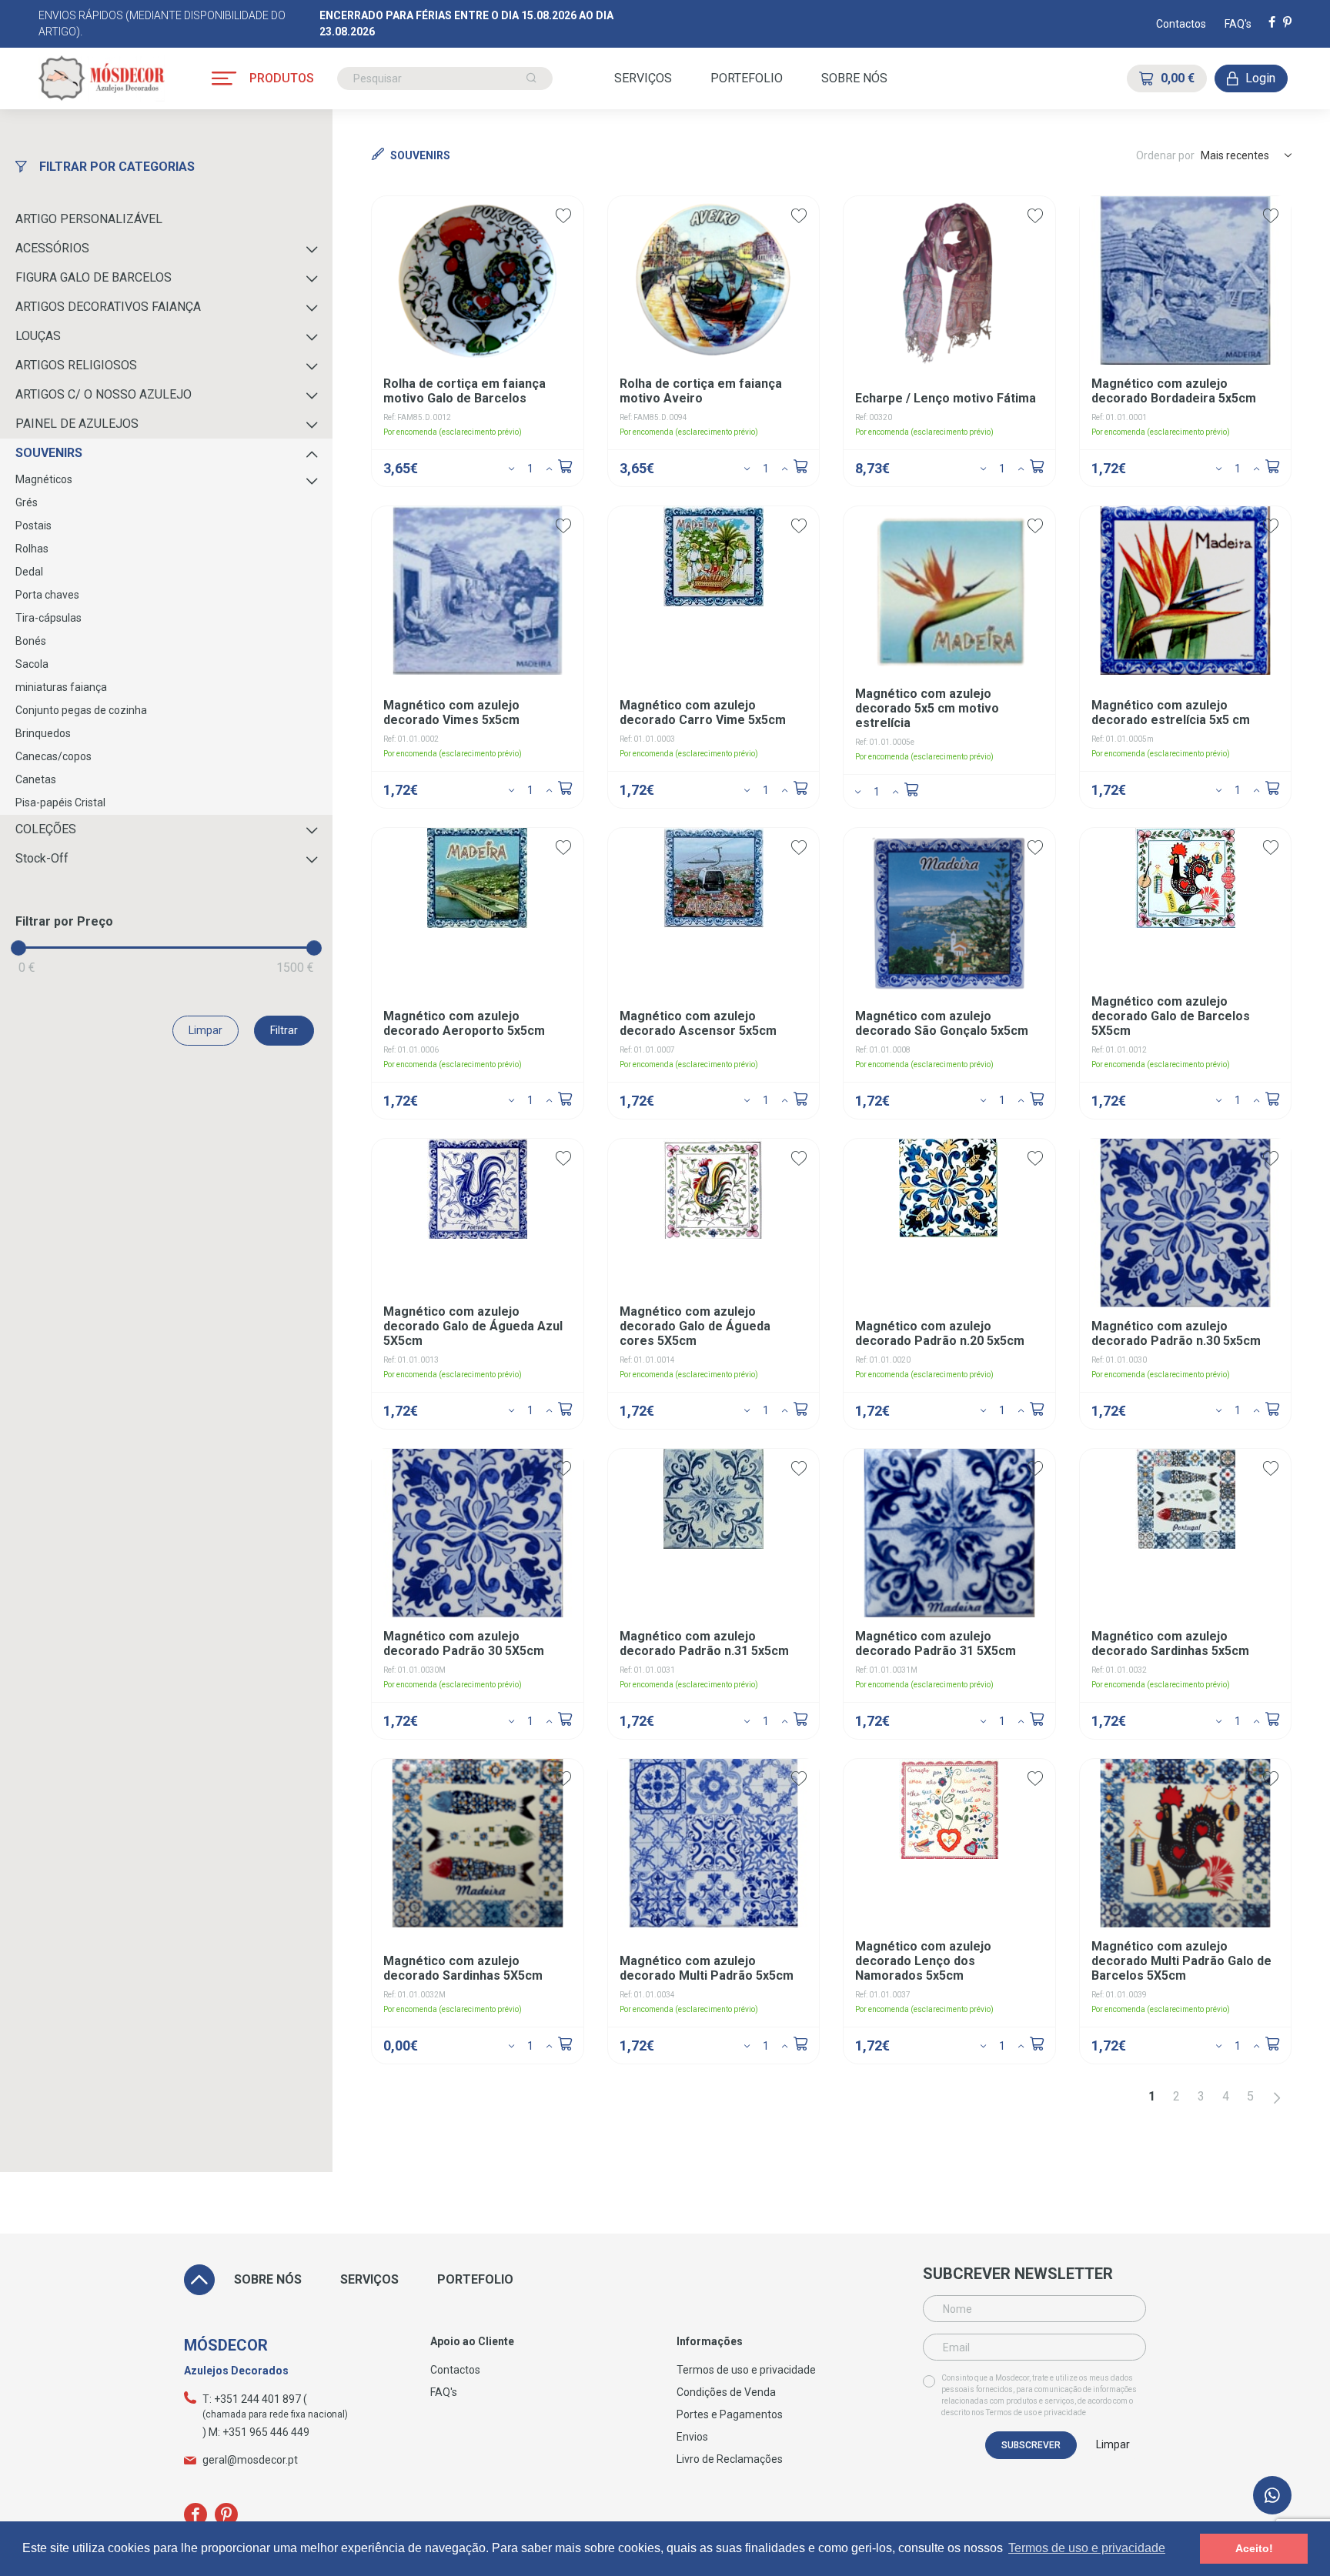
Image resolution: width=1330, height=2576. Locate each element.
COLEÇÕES (46, 829)
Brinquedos (43, 733)
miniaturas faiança (61, 687)
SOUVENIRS (49, 453)
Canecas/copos (53, 756)
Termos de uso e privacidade (1036, 2412)
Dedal (29, 572)
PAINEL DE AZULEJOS (77, 424)
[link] (1272, 2495)
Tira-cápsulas (48, 618)
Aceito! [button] (1254, 2548)
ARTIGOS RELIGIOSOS (76, 365)
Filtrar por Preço (64, 921)
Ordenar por (1165, 155)
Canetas (36, 779)
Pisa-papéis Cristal (60, 802)
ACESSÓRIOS (52, 248)
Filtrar (284, 1030)
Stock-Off (42, 858)
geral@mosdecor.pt (250, 2460)
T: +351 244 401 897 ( (255, 2399)
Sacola (32, 664)
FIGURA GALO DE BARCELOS (94, 277)
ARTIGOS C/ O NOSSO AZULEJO (104, 394)
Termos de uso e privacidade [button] (1087, 2548)
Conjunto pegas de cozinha (81, 710)
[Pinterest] (1287, 23)
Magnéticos (44, 479)
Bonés (31, 641)
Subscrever (1031, 2445)
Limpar (206, 1030)
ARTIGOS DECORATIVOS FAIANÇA (108, 307)
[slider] (18, 948)
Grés (27, 502)
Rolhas (32, 549)
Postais (33, 526)
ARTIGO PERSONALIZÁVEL (89, 219)
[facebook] (1272, 23)
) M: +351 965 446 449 (256, 2432)
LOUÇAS (38, 336)
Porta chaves (47, 595)
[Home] (102, 78)
